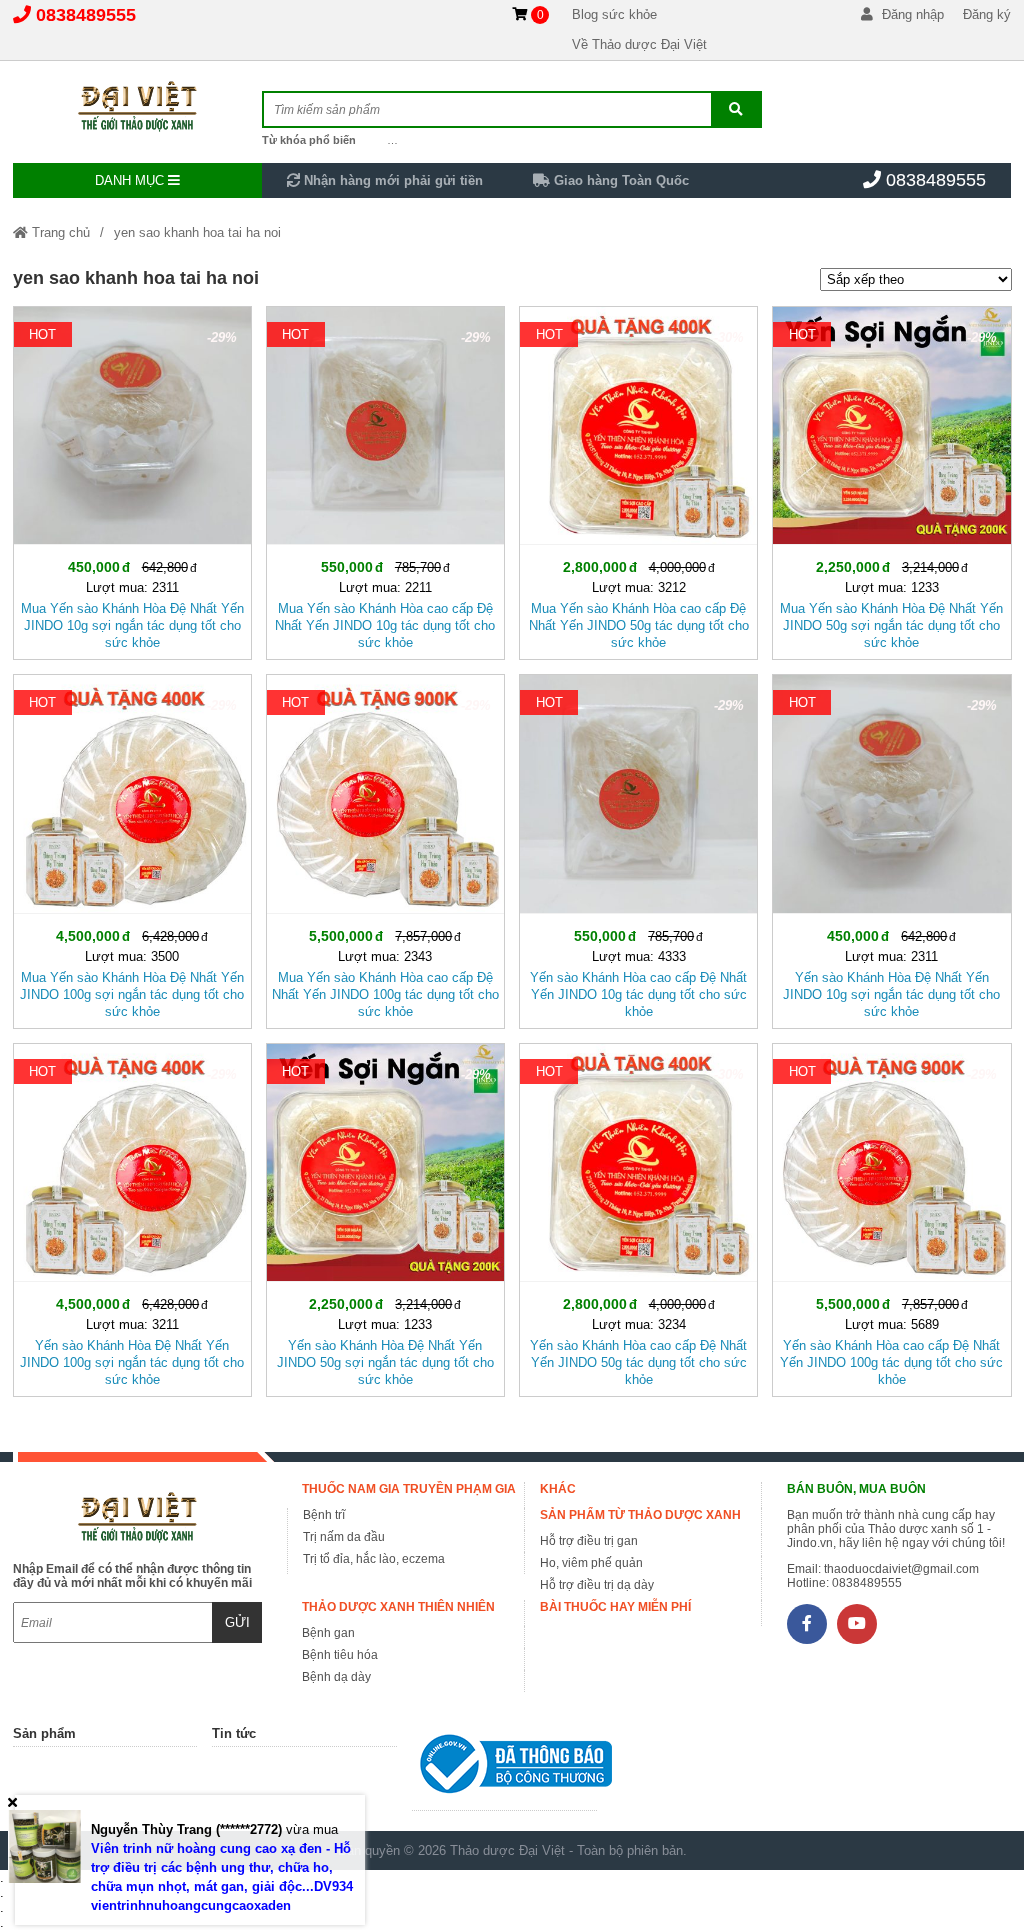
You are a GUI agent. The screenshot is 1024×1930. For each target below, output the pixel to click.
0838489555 (86, 15)
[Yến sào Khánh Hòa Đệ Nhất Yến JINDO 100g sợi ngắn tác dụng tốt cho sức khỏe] (132, 1216)
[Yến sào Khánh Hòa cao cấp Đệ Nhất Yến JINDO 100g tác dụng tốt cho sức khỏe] (891, 1216)
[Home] (138, 105)
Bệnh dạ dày (336, 1677)
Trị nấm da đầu (344, 1537)
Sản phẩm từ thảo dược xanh (640, 1515)
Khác (558, 1489)
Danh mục (131, 180)
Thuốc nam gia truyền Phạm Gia (409, 1489)
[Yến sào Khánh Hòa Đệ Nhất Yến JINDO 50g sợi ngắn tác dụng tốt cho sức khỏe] (385, 1216)
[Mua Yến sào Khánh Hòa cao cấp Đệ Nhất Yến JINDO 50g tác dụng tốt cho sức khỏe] (638, 479)
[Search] (736, 109)
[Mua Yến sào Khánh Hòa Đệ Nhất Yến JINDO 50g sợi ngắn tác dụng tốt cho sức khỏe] (891, 479)
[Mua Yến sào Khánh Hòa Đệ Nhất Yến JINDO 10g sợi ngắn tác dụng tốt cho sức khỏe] (132, 479)
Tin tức (234, 1733)
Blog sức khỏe (614, 14)
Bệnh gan (328, 1633)
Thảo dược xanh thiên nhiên (398, 1607)
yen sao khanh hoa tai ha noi (197, 232)
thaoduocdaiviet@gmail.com (901, 1569)
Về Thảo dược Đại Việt (639, 44)
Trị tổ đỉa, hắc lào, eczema (374, 1559)
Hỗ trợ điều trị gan (589, 1541)
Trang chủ (59, 232)
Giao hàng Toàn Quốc (619, 180)
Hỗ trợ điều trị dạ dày (597, 1585)
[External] (504, 1768)
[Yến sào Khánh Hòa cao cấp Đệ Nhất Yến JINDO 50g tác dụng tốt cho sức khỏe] (638, 1216)
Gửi (237, 1622)
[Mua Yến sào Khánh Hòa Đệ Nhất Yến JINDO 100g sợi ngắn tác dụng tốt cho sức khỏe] (132, 847)
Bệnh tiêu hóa (340, 1655)
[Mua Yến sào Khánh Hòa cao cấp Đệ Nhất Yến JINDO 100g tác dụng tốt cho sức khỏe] (385, 847)
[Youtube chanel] (857, 1624)
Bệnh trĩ (324, 1515)
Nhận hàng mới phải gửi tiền (391, 180)
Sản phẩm (44, 1733)
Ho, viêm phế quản (591, 1563)
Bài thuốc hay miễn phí (615, 1607)
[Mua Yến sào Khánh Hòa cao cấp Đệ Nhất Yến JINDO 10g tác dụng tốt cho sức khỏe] (385, 479)
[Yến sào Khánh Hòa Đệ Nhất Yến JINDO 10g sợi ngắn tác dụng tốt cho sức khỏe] (891, 847)
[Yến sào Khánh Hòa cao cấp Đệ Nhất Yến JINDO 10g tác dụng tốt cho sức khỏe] (638, 847)
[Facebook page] (807, 1624)
